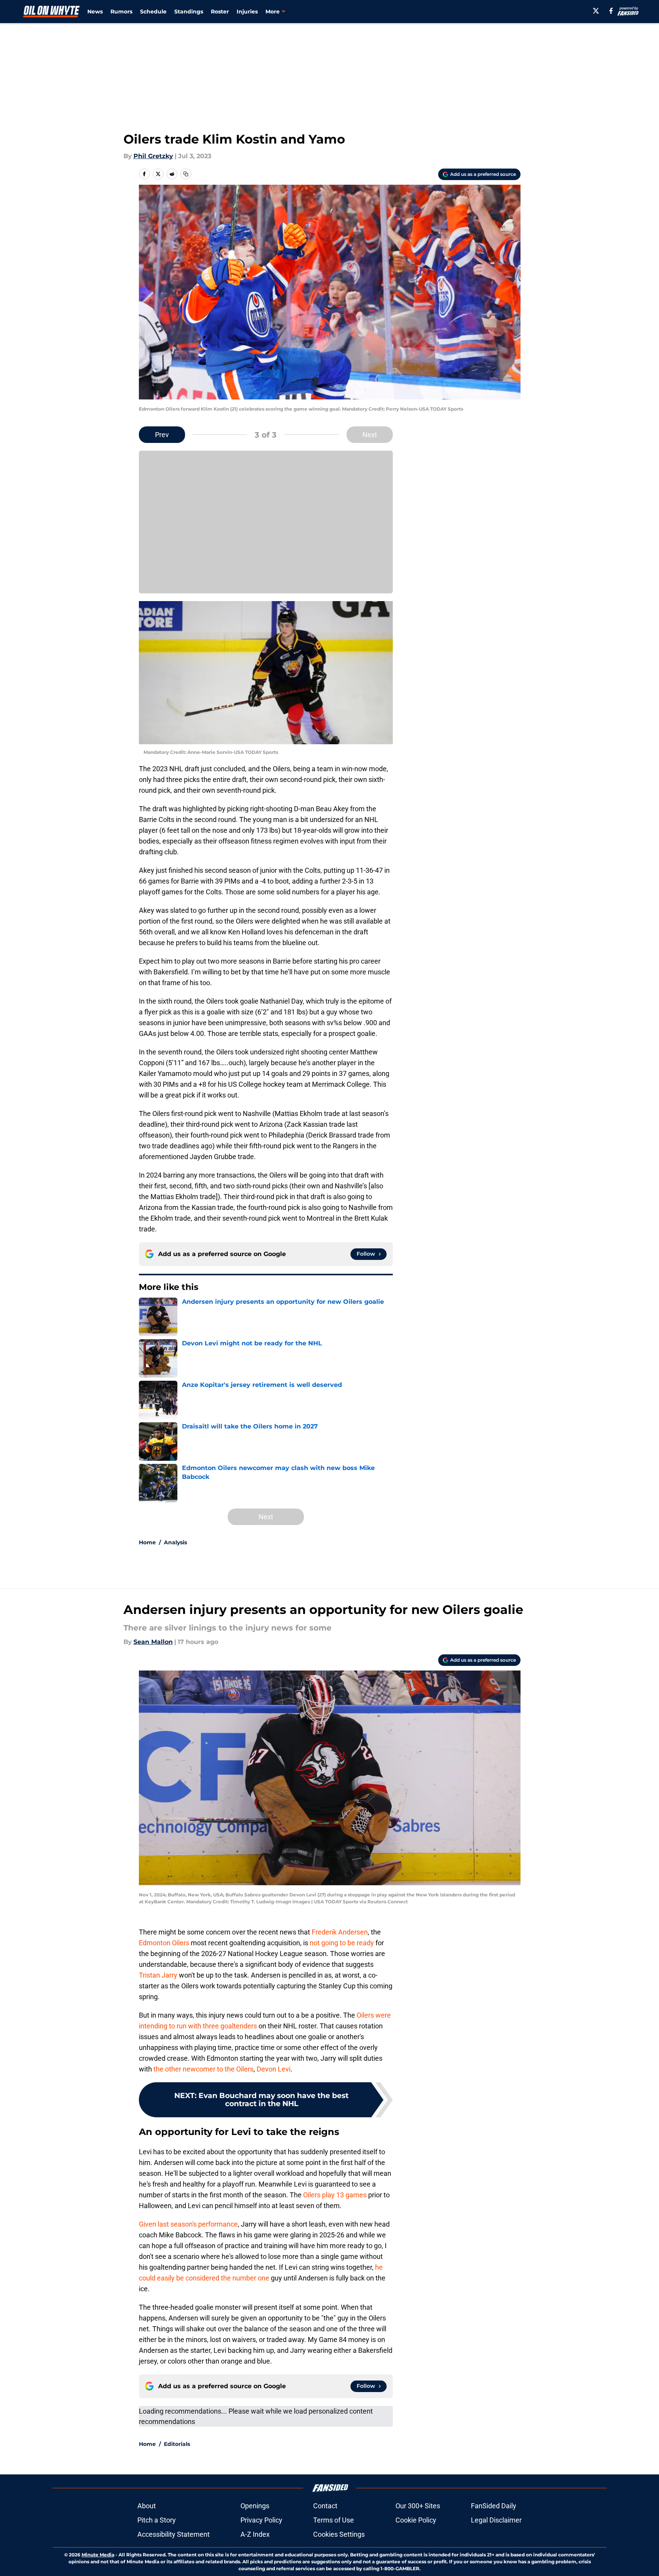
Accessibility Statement (174, 2534)
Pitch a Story (157, 2520)
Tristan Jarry (159, 1975)
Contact (325, 2506)
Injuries (247, 12)
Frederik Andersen (340, 1932)
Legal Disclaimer (496, 2520)
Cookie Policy (416, 2520)
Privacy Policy (261, 2520)
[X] (596, 11)
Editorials (177, 2444)
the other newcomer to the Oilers (204, 2069)
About (147, 2506)
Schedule (153, 12)
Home (147, 1542)
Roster (220, 12)
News (95, 12)
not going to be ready (342, 1943)
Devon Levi (274, 2069)
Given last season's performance (188, 2224)
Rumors (121, 12)
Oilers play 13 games (335, 2195)
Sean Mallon (153, 1642)
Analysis (175, 1542)
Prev (162, 435)
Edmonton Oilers (165, 1943)
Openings (255, 2506)
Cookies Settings (339, 2534)
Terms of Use (334, 2520)
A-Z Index (255, 2534)
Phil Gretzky (153, 156)
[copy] (186, 174)
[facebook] (611, 11)
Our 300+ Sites (418, 2506)
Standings (189, 12)
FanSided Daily (494, 2506)
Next (370, 435)
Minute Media (98, 2555)
